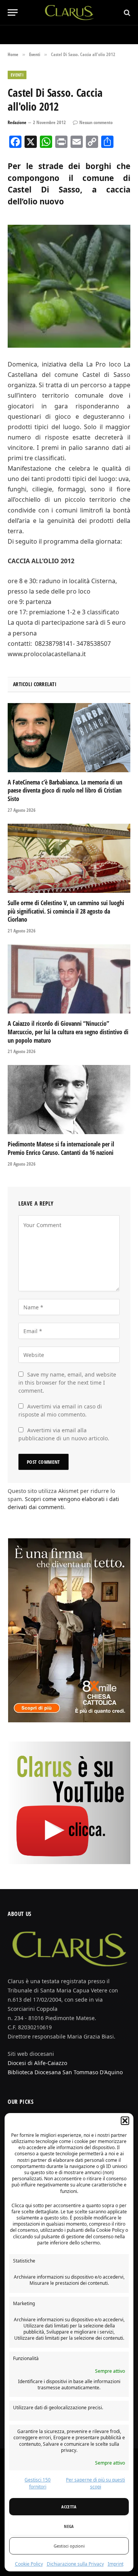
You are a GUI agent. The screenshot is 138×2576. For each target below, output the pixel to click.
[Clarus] (69, 12)
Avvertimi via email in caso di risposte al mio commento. (60, 1410)
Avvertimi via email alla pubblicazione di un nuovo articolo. (64, 1434)
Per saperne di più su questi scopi (95, 2483)
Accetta (69, 2507)
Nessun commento (96, 122)
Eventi (17, 75)
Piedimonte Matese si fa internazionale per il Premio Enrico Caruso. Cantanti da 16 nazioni (61, 1148)
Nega (69, 2526)
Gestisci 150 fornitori (38, 2483)
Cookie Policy (29, 2564)
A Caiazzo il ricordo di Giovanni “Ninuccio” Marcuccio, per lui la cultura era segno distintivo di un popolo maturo (68, 1032)
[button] (125, 2121)
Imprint (116, 2564)
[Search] (126, 12)
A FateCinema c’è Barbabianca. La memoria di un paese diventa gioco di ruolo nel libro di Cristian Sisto (65, 791)
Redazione (17, 122)
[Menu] (13, 12)
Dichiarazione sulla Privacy (75, 2564)
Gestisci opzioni (69, 2546)
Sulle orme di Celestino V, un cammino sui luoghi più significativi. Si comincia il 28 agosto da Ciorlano (66, 911)
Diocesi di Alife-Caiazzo (37, 2063)
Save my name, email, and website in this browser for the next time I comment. (67, 1383)
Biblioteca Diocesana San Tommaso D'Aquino (65, 2072)
